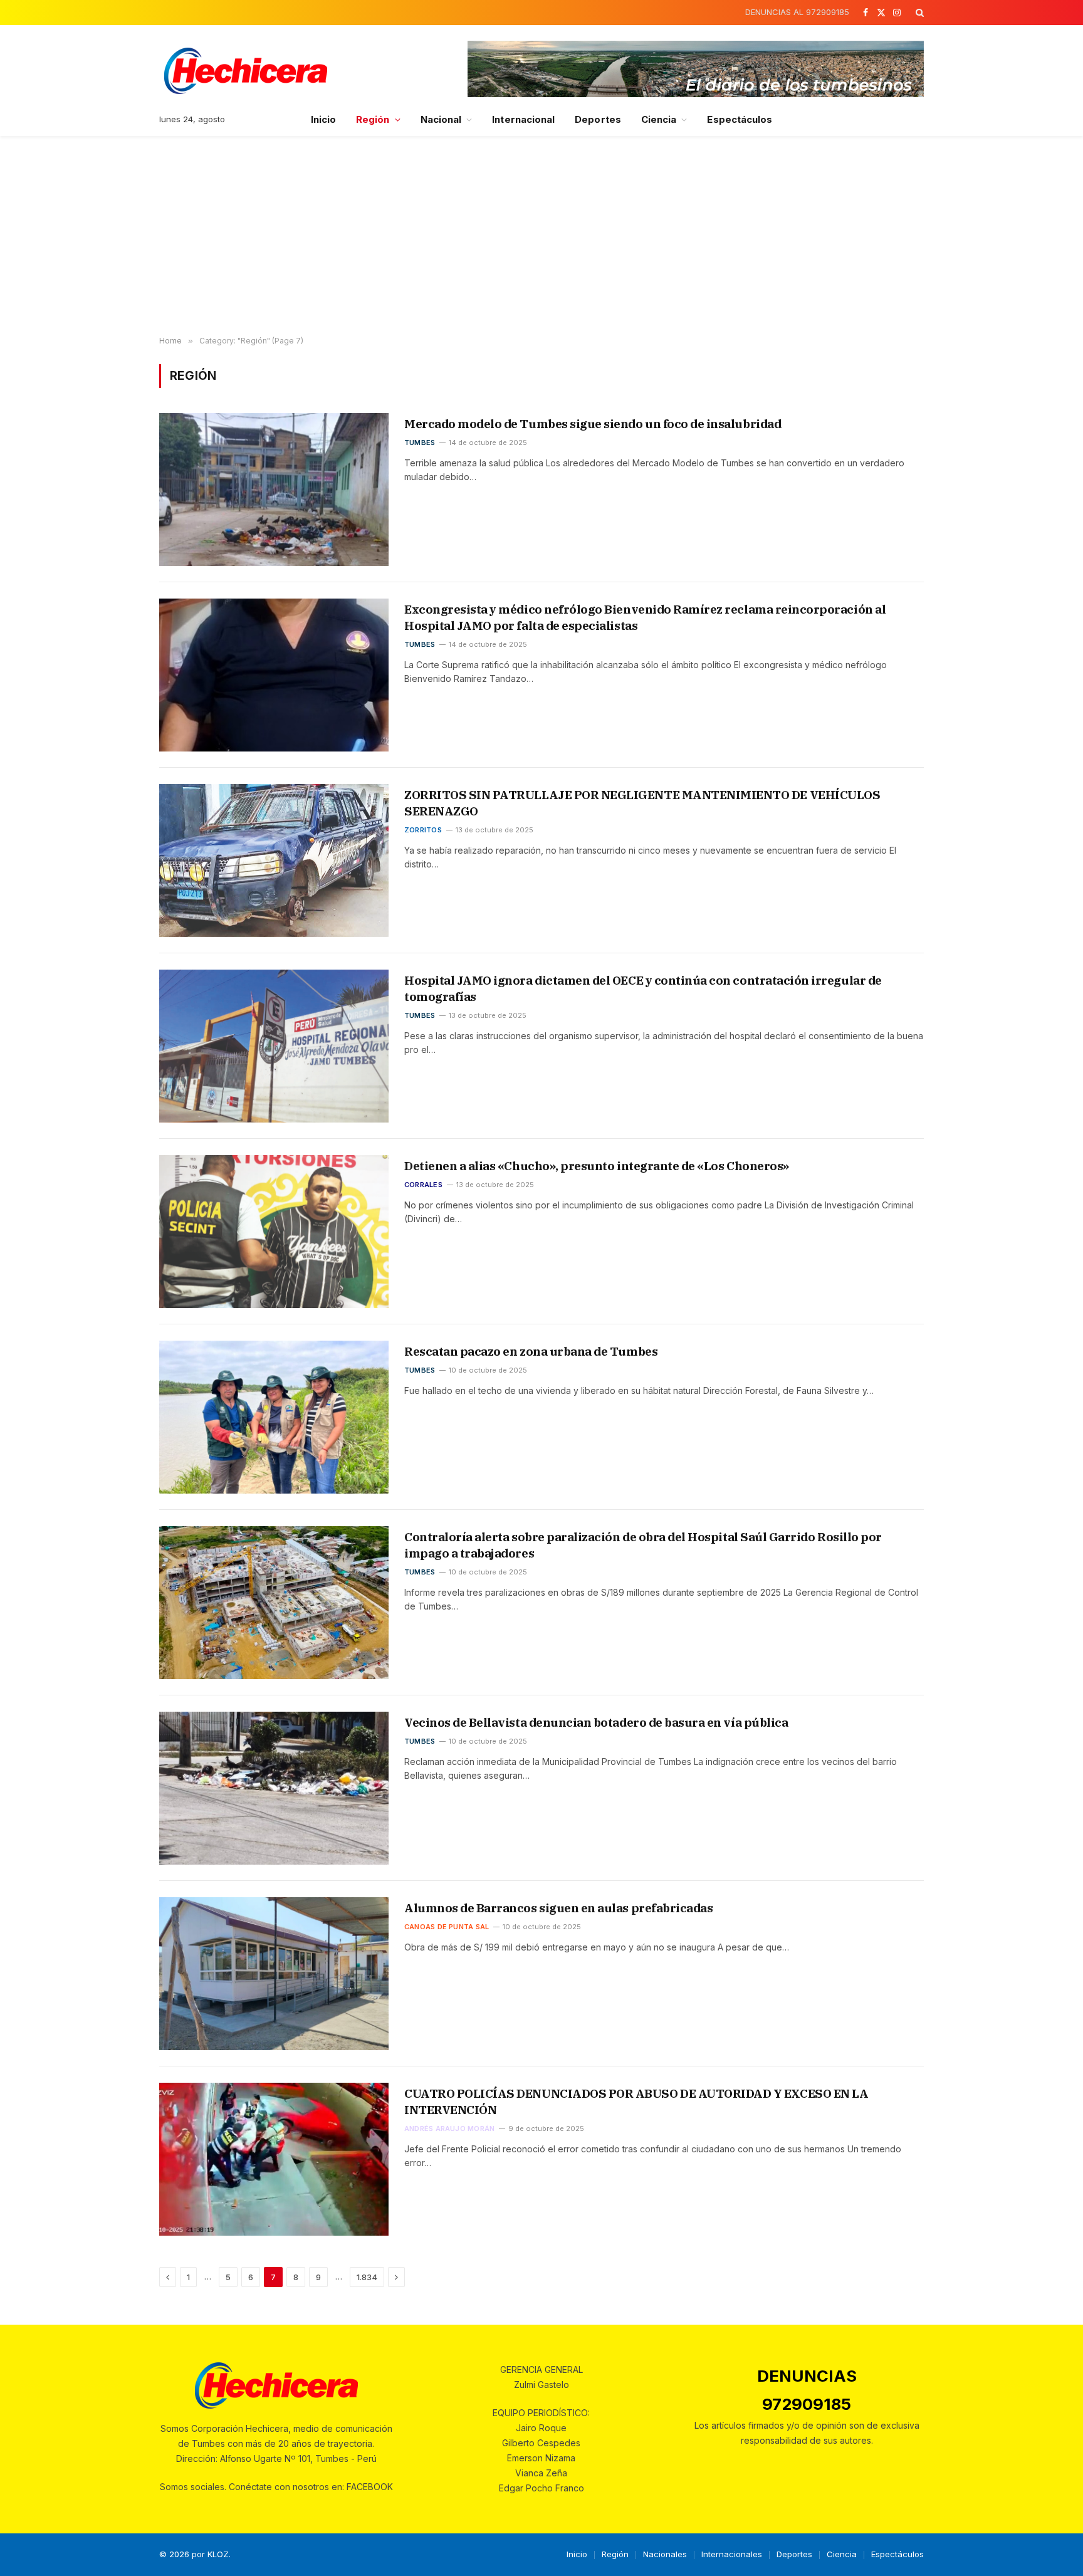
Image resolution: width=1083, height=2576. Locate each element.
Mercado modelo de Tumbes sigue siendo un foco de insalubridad (594, 424)
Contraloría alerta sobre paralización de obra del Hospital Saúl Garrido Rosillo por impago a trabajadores (643, 1545)
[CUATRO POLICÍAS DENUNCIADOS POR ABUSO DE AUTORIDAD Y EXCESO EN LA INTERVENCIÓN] (274, 2159)
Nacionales (665, 2554)
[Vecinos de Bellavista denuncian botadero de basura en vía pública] (274, 1788)
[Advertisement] (541, 236)
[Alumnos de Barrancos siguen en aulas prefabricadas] (274, 1974)
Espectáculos (740, 119)
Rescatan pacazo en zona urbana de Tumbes (531, 1351)
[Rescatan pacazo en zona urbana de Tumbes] (274, 1417)
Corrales (423, 1185)
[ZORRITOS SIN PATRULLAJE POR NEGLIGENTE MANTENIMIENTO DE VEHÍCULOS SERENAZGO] (274, 861)
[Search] (918, 13)
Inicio (323, 119)
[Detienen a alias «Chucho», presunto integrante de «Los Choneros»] (274, 1232)
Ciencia (659, 119)
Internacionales (732, 2554)
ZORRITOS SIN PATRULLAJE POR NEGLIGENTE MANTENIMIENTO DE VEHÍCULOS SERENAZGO (642, 803)
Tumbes (420, 442)
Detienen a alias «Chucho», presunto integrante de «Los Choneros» (597, 1166)
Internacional (523, 119)
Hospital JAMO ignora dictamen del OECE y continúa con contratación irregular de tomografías (643, 988)
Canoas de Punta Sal (447, 1927)
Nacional (441, 119)
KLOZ (218, 2554)
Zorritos (423, 830)
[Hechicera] (246, 71)
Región (373, 119)
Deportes (598, 119)
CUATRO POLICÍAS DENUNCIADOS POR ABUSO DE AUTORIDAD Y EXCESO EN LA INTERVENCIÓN (636, 2102)
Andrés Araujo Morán (449, 2128)
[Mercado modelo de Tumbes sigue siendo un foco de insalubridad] (274, 490)
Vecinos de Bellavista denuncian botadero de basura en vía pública (596, 1722)
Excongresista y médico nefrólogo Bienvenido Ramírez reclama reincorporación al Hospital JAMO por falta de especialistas (645, 617)
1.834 (367, 2277)
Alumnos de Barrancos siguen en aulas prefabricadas (558, 1908)
